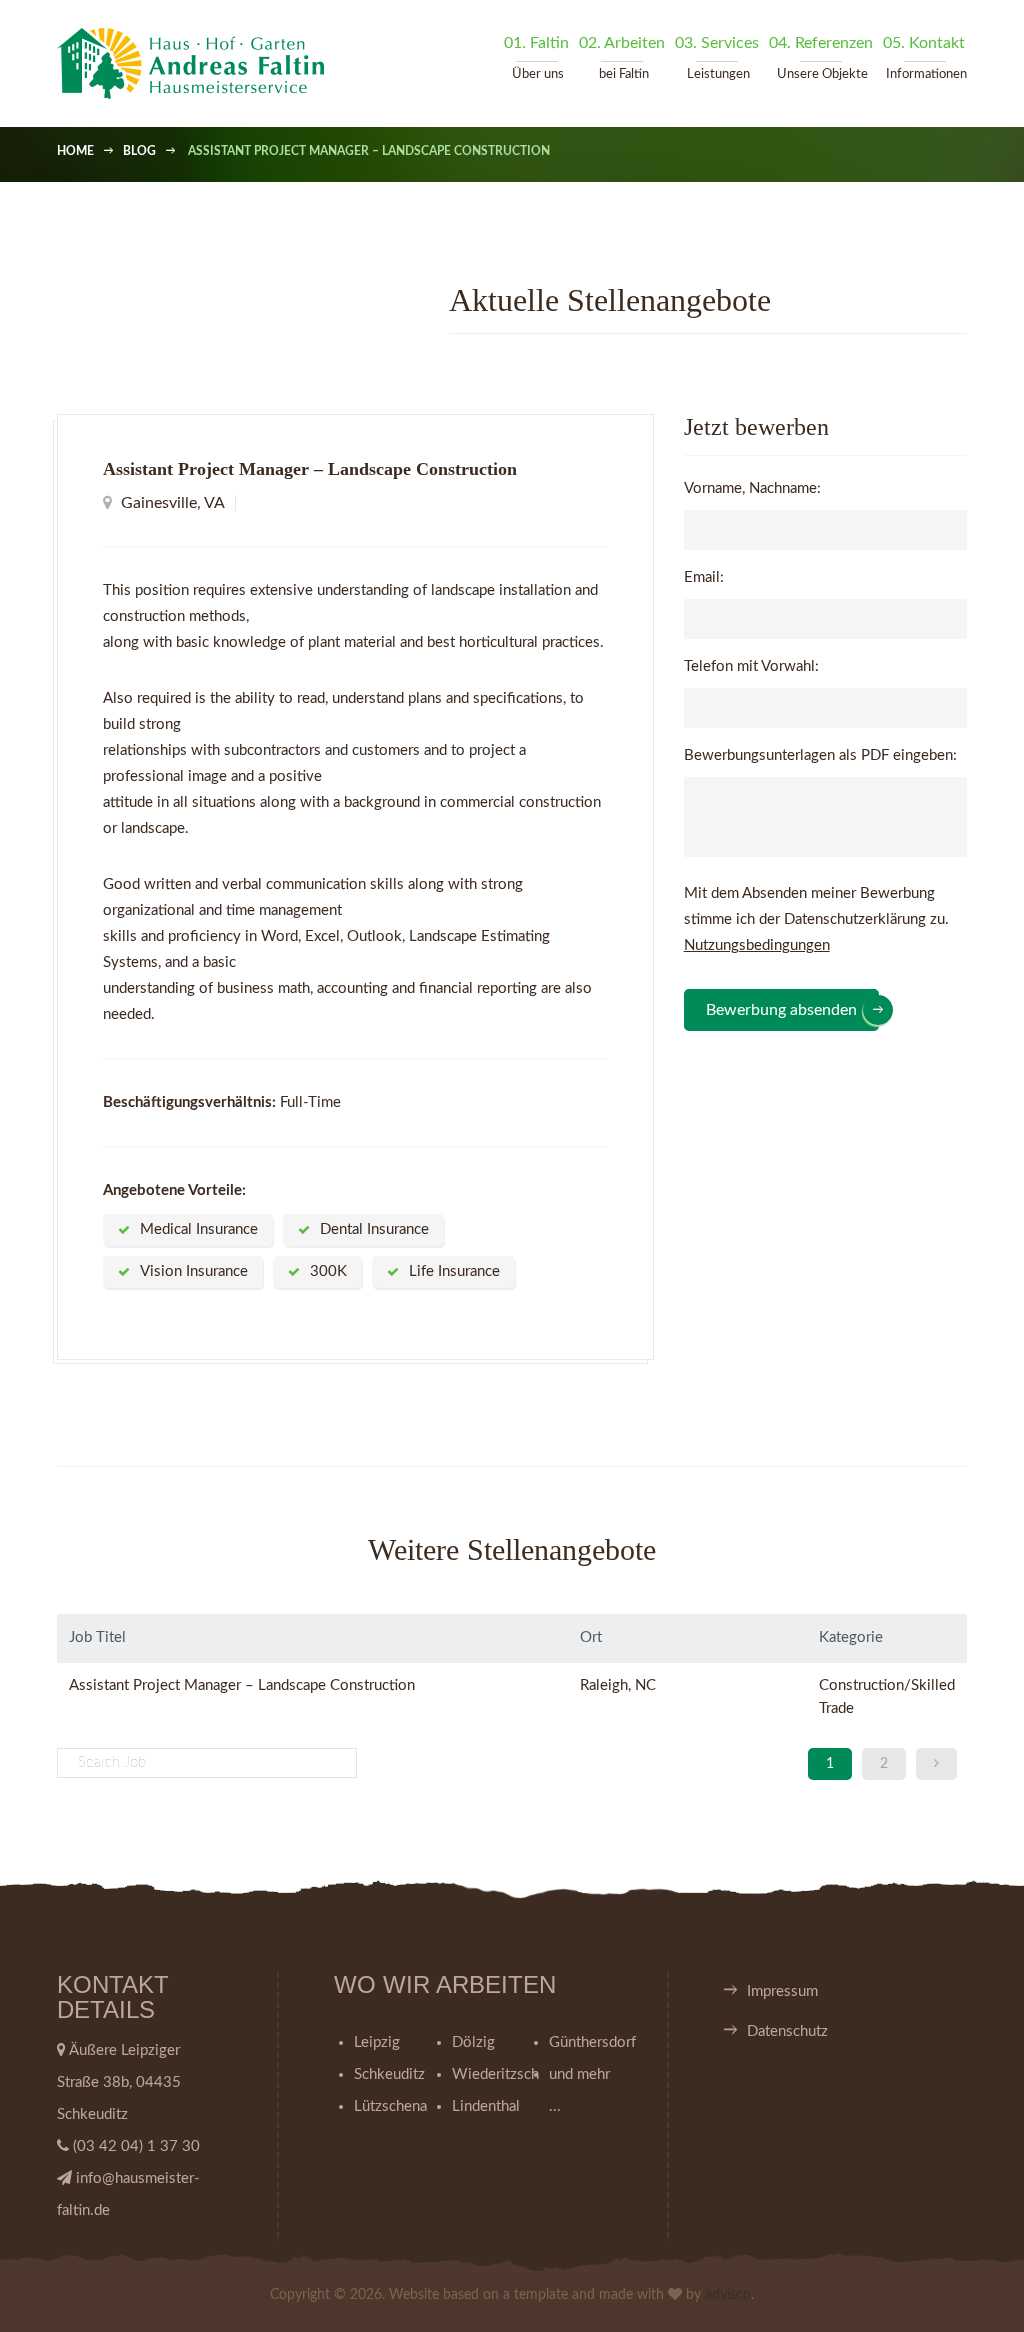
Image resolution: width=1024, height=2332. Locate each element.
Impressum (782, 1991)
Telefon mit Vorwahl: (751, 666)
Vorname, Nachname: (752, 488)
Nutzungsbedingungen (757, 945)
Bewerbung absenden (781, 1010)
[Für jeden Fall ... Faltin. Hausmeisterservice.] (195, 63)
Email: (704, 577)
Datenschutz (787, 2031)
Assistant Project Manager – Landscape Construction (242, 1685)
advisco (728, 2295)
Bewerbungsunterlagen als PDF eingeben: (820, 755)
